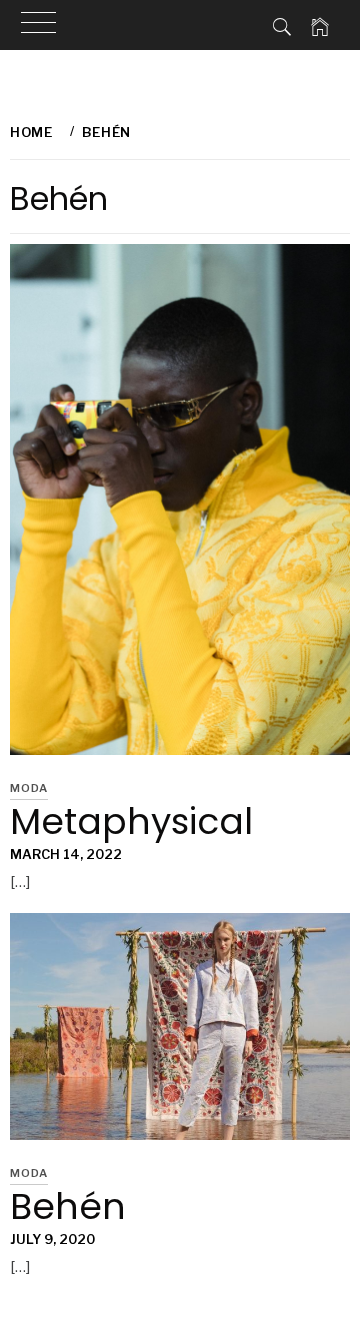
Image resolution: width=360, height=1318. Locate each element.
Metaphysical (131, 821)
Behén (68, 1206)
